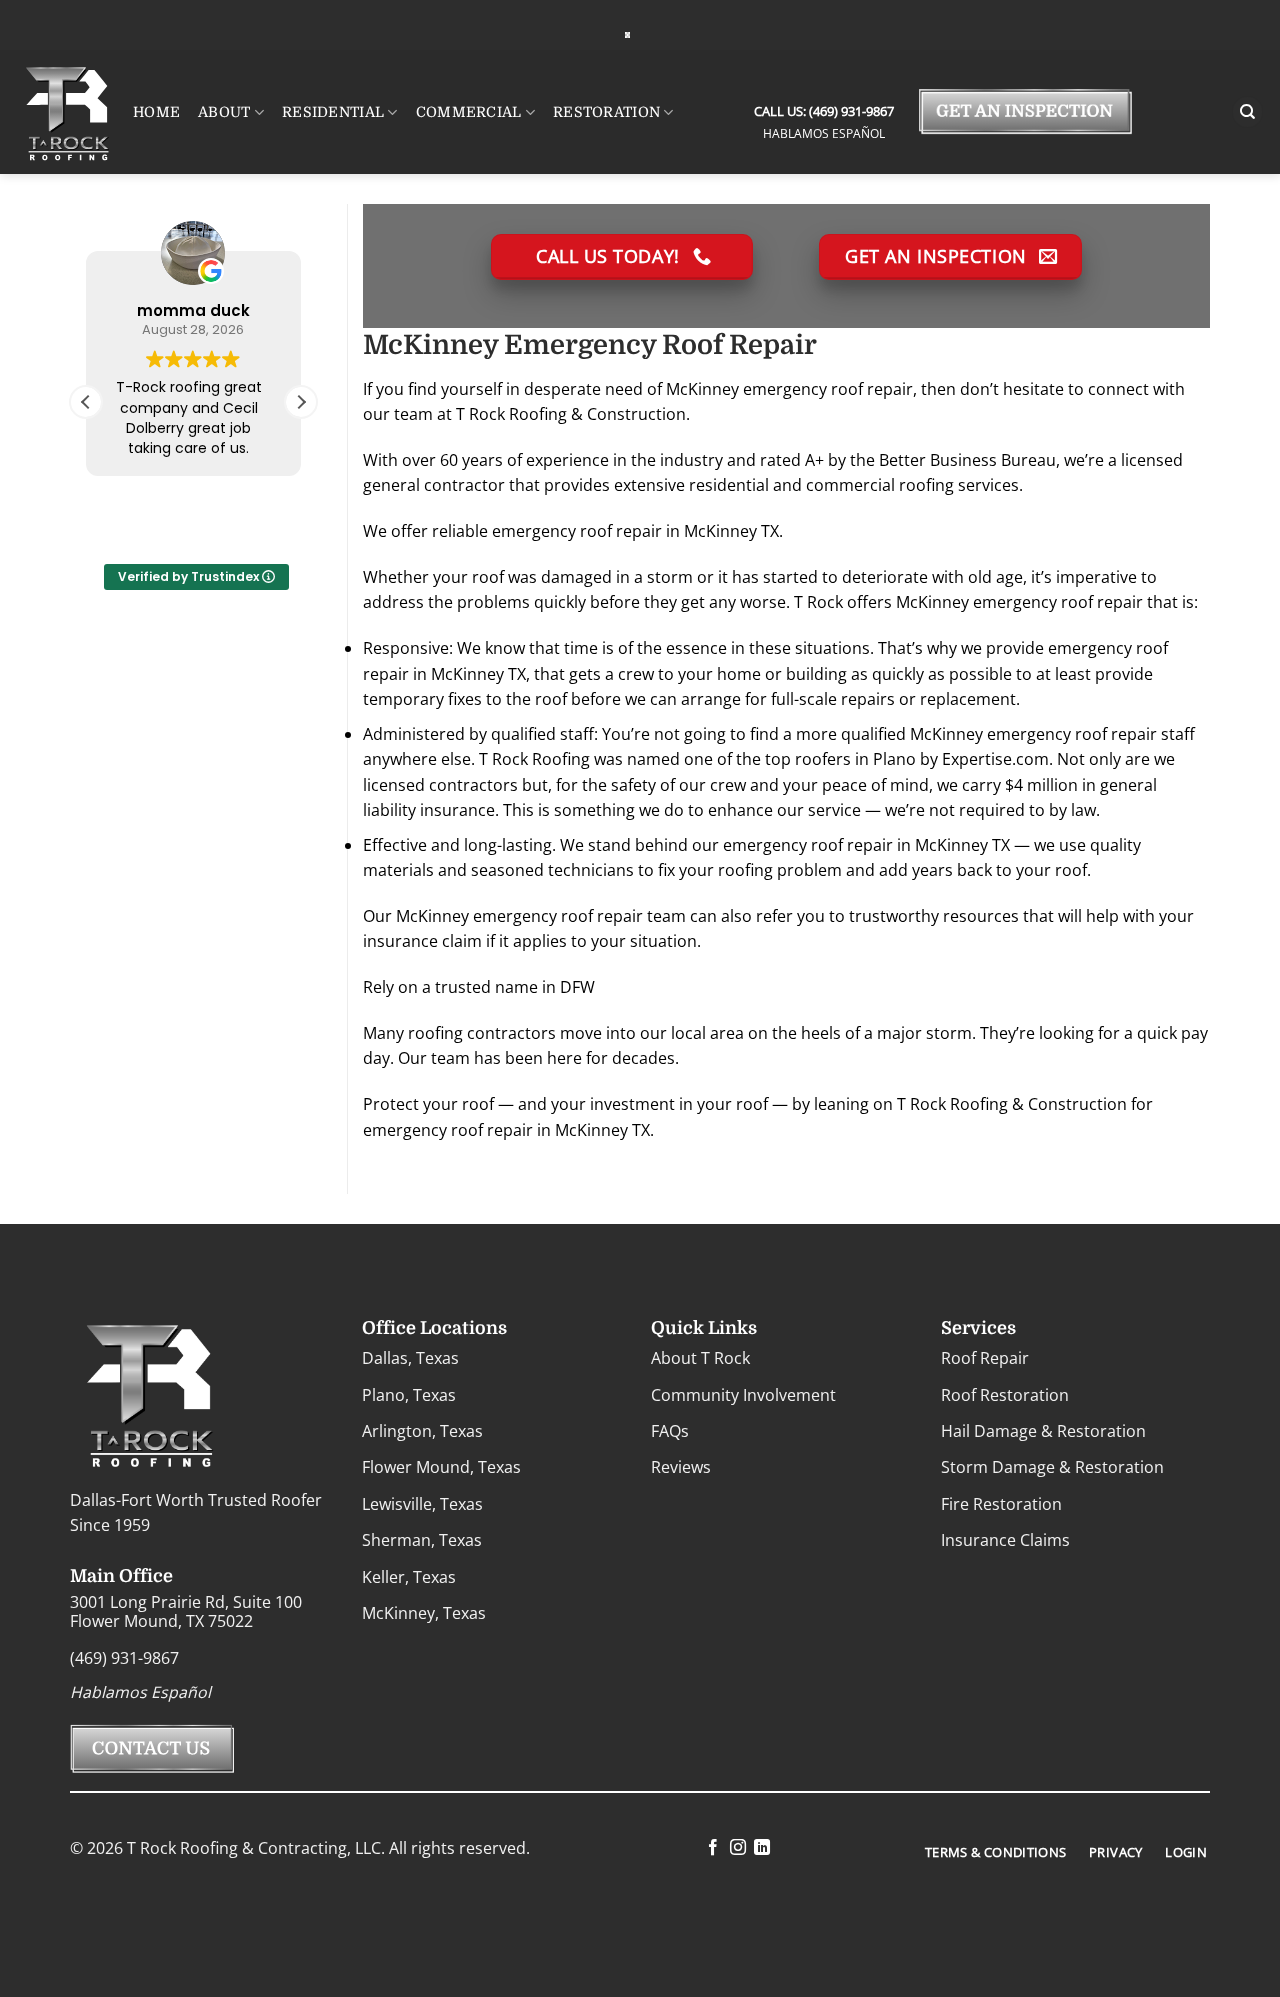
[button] (301, 402)
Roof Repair (985, 1358)
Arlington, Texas (422, 1431)
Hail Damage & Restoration (1043, 1431)
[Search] (1248, 112)
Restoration (606, 112)
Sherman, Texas (422, 1540)
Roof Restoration (1005, 1395)
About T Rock (700, 1358)
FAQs (670, 1431)
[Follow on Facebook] (713, 1848)
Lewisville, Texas (422, 1504)
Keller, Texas (409, 1577)
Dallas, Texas (410, 1358)
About (224, 112)
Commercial (469, 112)
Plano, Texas (409, 1395)
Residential (333, 112)
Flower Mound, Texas (441, 1467)
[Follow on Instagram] (737, 1848)
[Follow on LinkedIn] (762, 1848)
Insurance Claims (1005, 1540)
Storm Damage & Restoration (1052, 1467)
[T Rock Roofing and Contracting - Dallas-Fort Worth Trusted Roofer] (627, 34)
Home (156, 112)
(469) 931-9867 (850, 111)
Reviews (681, 1467)
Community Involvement (743, 1395)
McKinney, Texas (424, 1613)
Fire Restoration (1001, 1504)
